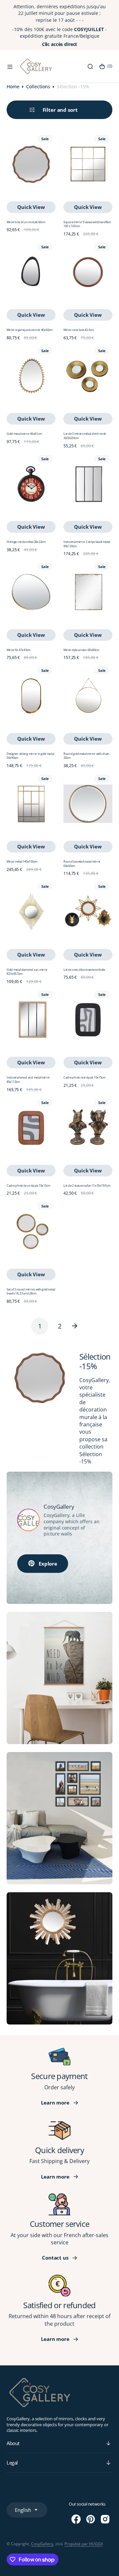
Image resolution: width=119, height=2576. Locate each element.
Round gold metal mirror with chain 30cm (86, 756)
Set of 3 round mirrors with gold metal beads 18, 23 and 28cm (31, 1291)
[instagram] (105, 2519)
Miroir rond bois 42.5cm (79, 330)
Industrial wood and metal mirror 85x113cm (28, 1080)
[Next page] (79, 1326)
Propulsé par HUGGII (84, 2544)
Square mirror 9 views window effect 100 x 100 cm (87, 224)
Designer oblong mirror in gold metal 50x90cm (30, 756)
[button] (10, 66)
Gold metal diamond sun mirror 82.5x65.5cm (27, 972)
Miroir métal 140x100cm (22, 861)
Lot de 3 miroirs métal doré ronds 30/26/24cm (85, 436)
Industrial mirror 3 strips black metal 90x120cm (87, 544)
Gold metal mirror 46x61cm (24, 434)
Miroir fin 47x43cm (19, 650)
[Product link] (31, 164)
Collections (38, 86)
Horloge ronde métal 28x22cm (26, 542)
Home (13, 86)
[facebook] (76, 2519)
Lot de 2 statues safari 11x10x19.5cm (87, 1186)
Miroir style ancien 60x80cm (81, 650)
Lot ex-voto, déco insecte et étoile (84, 970)
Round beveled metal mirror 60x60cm (82, 864)
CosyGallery (42, 2544)
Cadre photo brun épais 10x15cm (28, 1186)
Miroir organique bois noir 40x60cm (30, 330)
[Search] (90, 66)
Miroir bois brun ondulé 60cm (26, 222)
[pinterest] (91, 2519)
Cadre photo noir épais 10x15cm (84, 1077)
